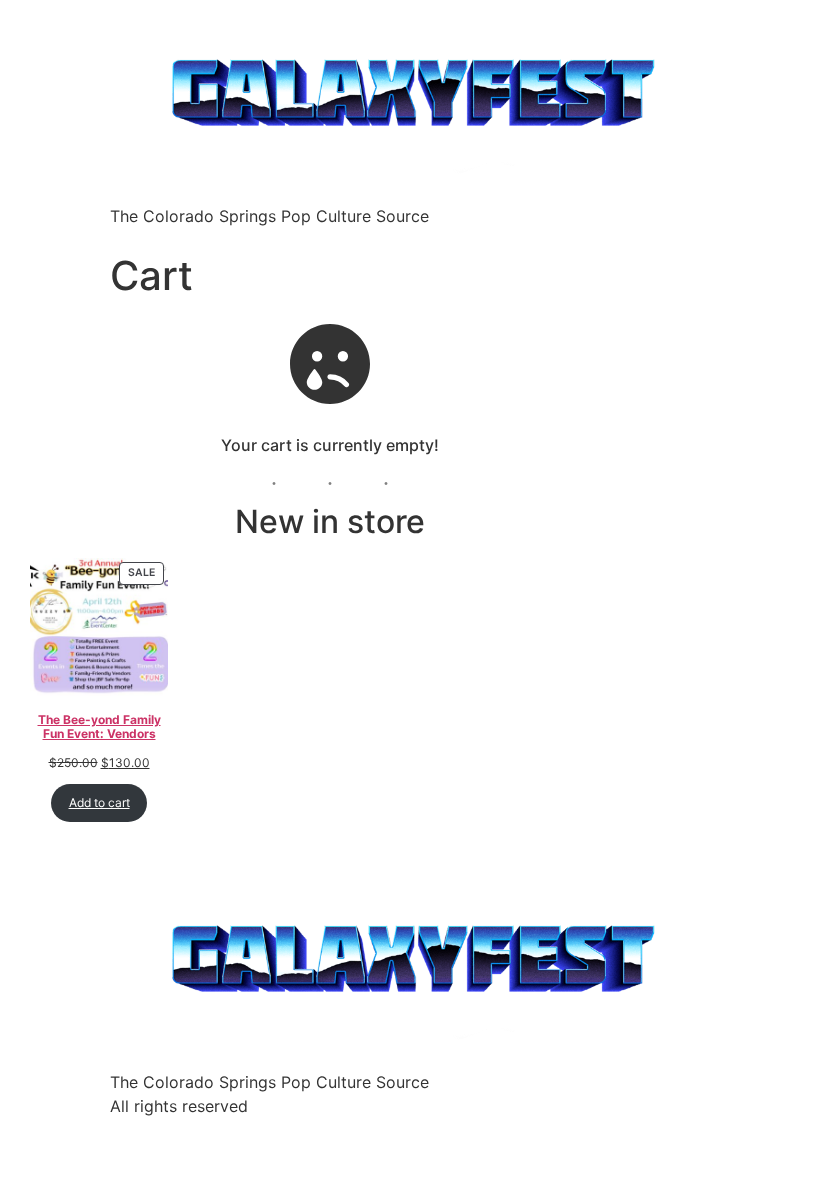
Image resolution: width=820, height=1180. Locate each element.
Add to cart (99, 802)
